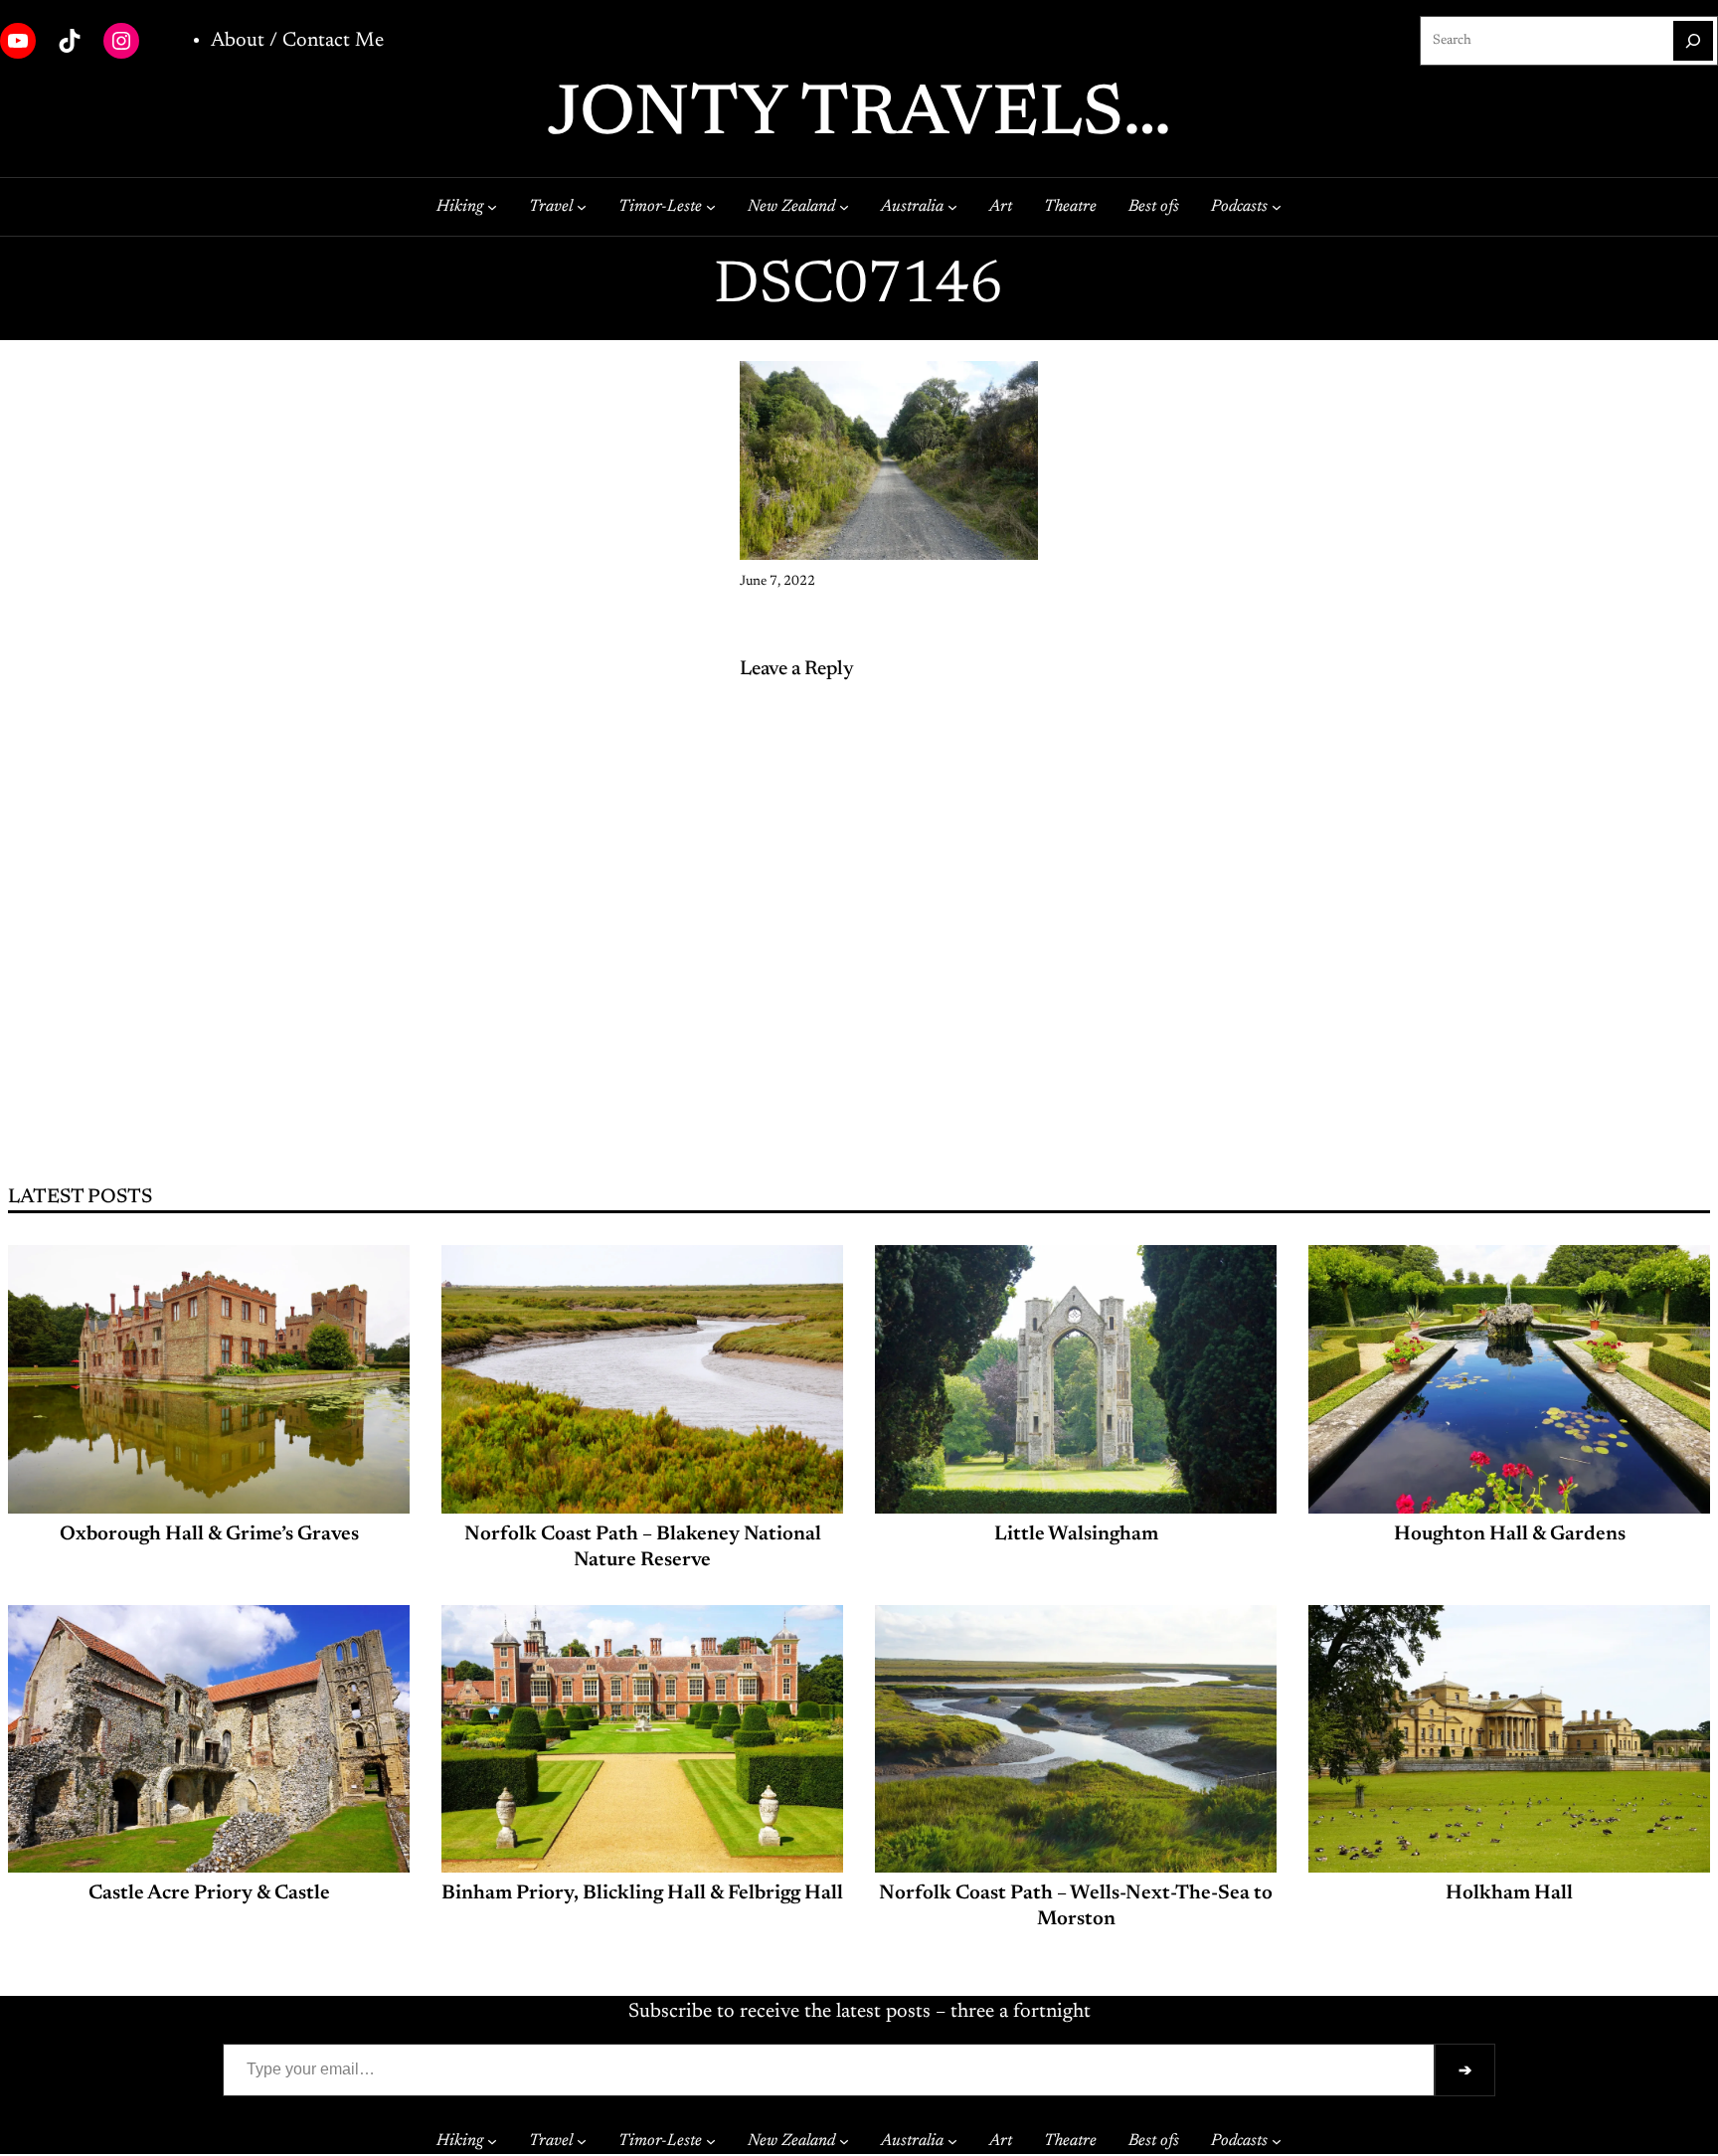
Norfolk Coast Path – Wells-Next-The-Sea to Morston (1076, 1906)
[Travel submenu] (582, 207)
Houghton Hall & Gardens (1510, 1534)
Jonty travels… (859, 116)
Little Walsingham (1076, 1534)
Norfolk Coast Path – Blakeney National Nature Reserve (643, 1547)
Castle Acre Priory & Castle (209, 1893)
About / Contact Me (297, 41)
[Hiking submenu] (492, 207)
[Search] (1693, 41)
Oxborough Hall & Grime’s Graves (209, 1534)
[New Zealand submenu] (844, 207)
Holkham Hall (1509, 1893)
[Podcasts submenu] (1277, 207)
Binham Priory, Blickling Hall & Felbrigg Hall (642, 1893)
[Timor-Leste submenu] (711, 207)
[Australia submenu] (952, 207)
